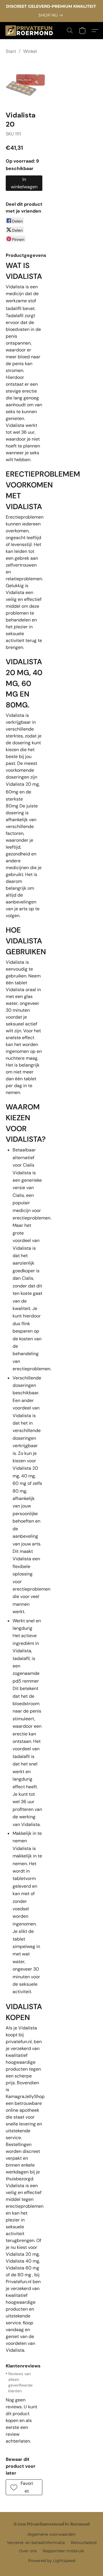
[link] (52, 15)
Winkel (30, 51)
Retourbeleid (84, 2543)
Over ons (28, 2551)
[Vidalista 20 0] (26, 81)
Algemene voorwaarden (51, 2534)
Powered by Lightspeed (52, 2561)
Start (11, 51)
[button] (30, 31)
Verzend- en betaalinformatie (36, 2543)
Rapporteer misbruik (63, 2551)
